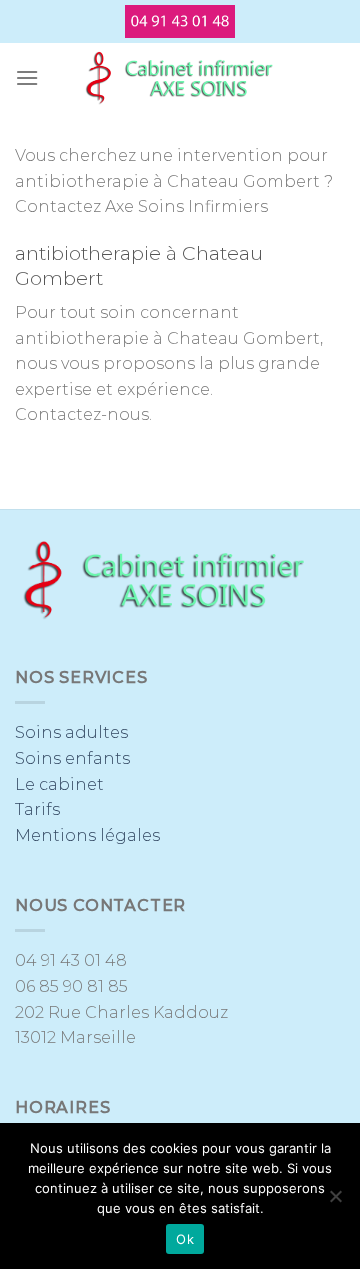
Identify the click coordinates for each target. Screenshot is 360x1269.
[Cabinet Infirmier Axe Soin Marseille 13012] (180, 78)
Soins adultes (71, 732)
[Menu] (27, 77)
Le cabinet (59, 784)
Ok (185, 1239)
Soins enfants (72, 758)
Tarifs (37, 809)
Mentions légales (87, 835)
